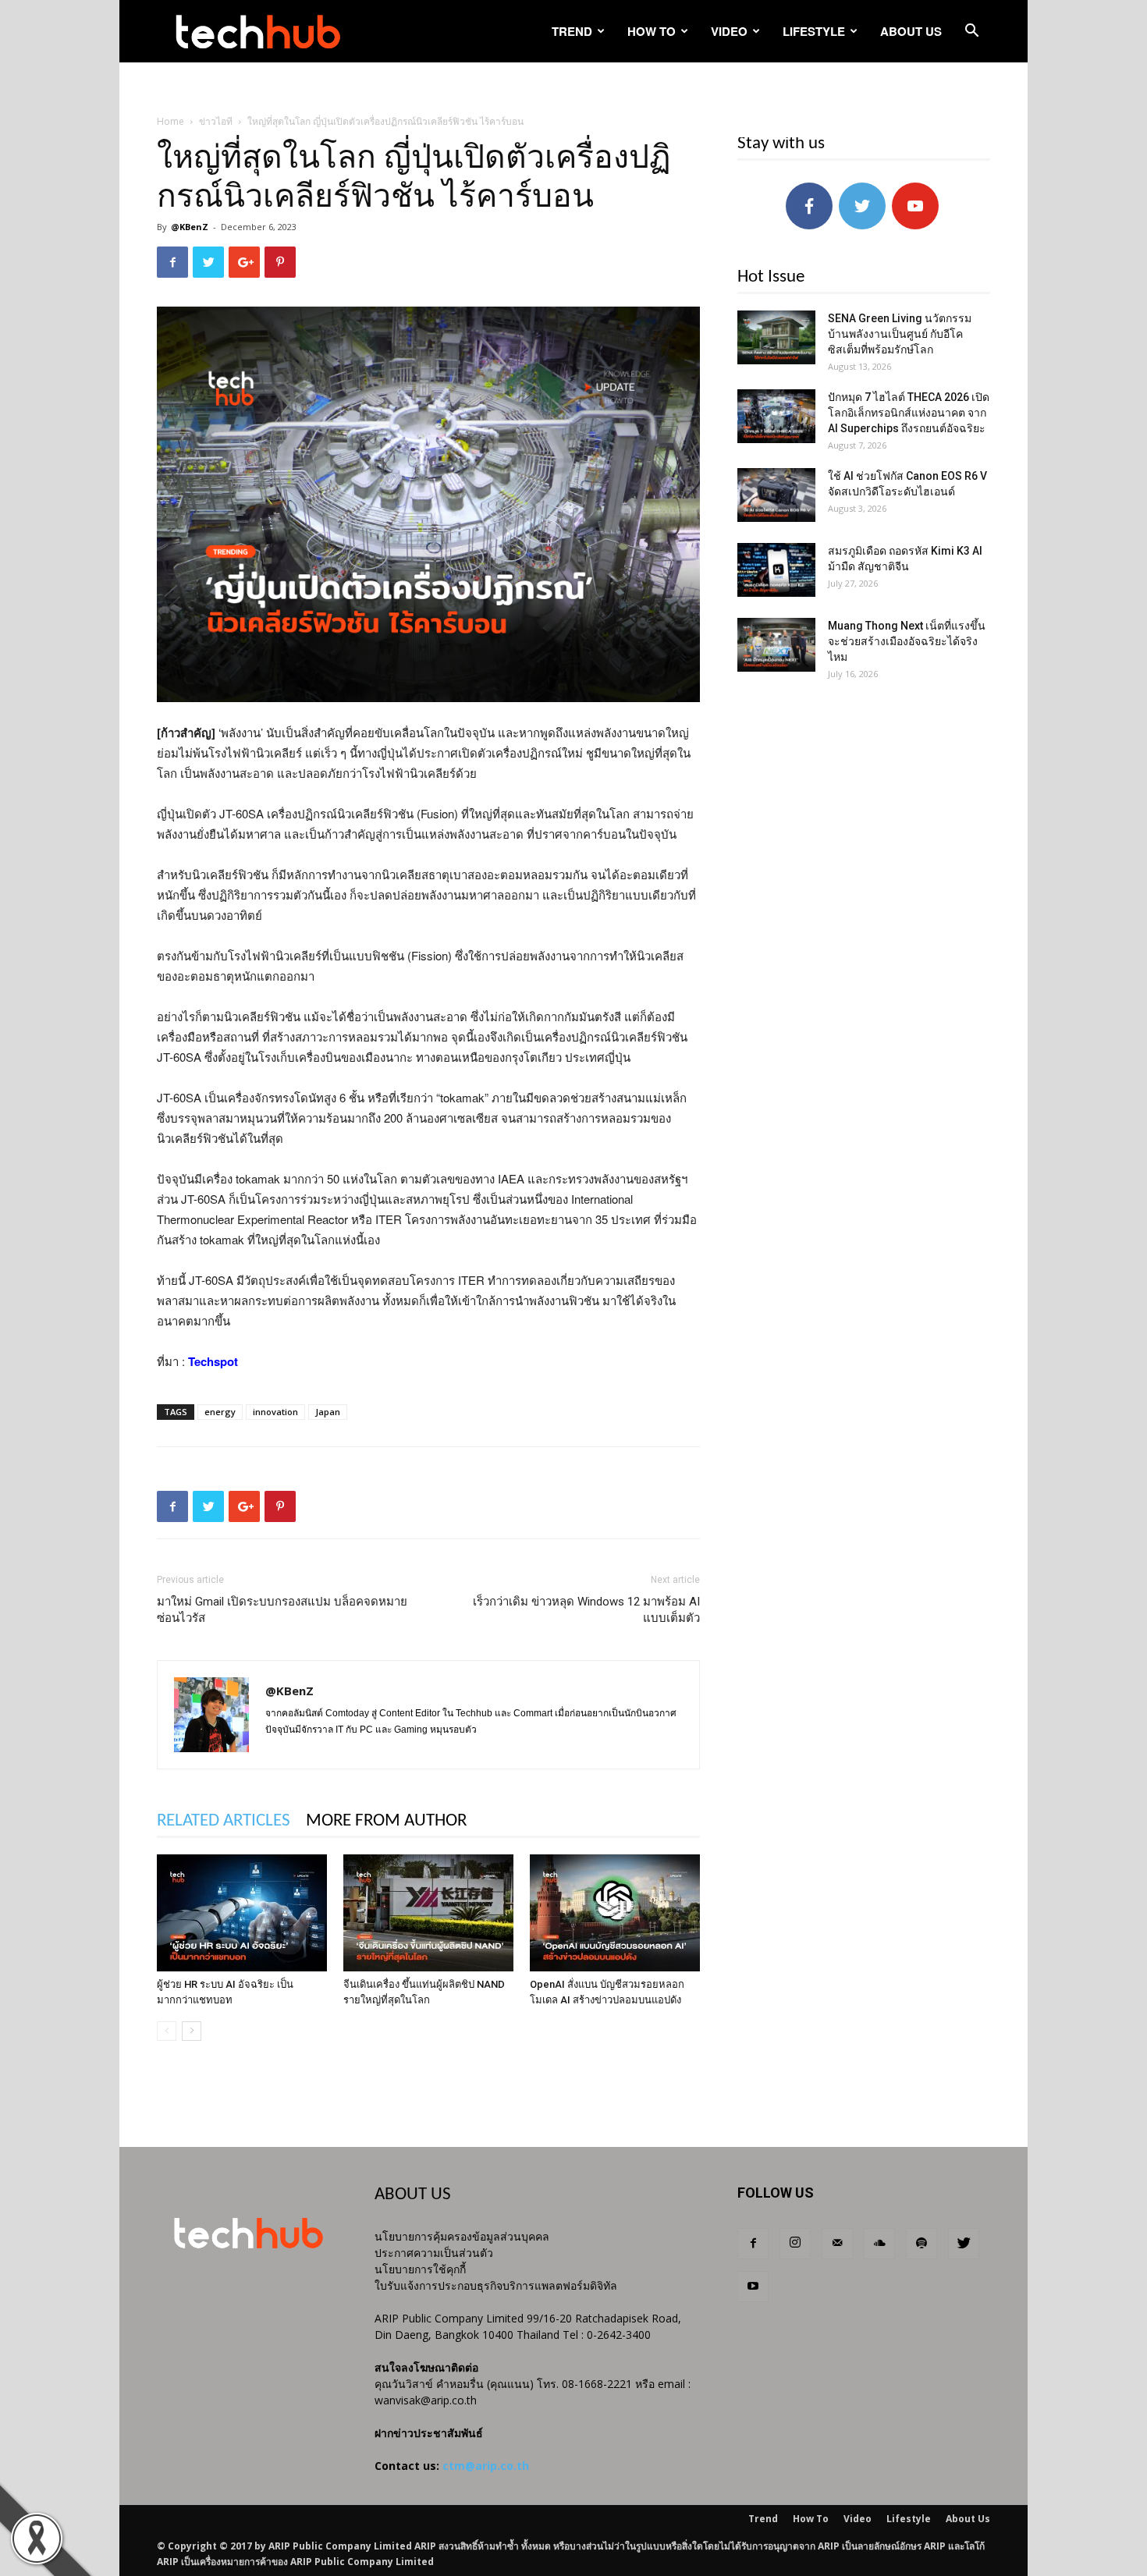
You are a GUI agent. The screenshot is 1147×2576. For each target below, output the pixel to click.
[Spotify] (922, 2244)
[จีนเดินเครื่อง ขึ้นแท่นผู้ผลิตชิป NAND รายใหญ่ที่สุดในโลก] (428, 1913)
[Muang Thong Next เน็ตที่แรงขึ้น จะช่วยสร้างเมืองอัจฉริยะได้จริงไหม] (776, 645)
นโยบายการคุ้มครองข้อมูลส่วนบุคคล (462, 2236)
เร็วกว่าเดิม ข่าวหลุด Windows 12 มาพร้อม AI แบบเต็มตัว (586, 1610)
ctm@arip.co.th (486, 2466)
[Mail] (837, 2244)
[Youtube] (753, 2287)
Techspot (213, 1361)
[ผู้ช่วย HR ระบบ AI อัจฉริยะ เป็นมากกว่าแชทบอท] (242, 1913)
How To (652, 31)
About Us (911, 31)
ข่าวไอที (216, 121)
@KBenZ (190, 227)
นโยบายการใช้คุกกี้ (420, 2269)
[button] (971, 32)
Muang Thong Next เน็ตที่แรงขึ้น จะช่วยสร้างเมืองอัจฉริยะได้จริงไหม (907, 641)
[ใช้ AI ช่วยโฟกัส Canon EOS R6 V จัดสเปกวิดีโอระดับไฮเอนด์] (776, 495)
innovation (275, 1412)
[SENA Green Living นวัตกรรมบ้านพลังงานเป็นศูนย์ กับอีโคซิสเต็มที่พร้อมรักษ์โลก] (776, 337)
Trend (572, 31)
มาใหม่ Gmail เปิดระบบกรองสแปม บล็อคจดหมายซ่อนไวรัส (282, 1610)
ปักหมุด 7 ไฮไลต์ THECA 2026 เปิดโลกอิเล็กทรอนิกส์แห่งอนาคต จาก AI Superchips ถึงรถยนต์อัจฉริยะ (909, 413)
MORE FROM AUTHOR (386, 1821)
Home (170, 121)
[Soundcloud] (879, 2244)
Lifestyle (814, 31)
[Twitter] (964, 2244)
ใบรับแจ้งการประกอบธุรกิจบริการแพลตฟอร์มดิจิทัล (496, 2285)
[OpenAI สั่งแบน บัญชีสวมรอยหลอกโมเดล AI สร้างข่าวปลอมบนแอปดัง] (615, 1913)
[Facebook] (753, 2244)
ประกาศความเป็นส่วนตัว (434, 2253)
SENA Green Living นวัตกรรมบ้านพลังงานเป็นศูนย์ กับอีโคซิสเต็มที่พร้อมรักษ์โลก (900, 334)
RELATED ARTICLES (224, 1821)
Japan (328, 1412)
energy (220, 1412)
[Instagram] (795, 2244)
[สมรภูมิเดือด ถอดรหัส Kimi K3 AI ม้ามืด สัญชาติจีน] (776, 570)
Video (729, 31)
